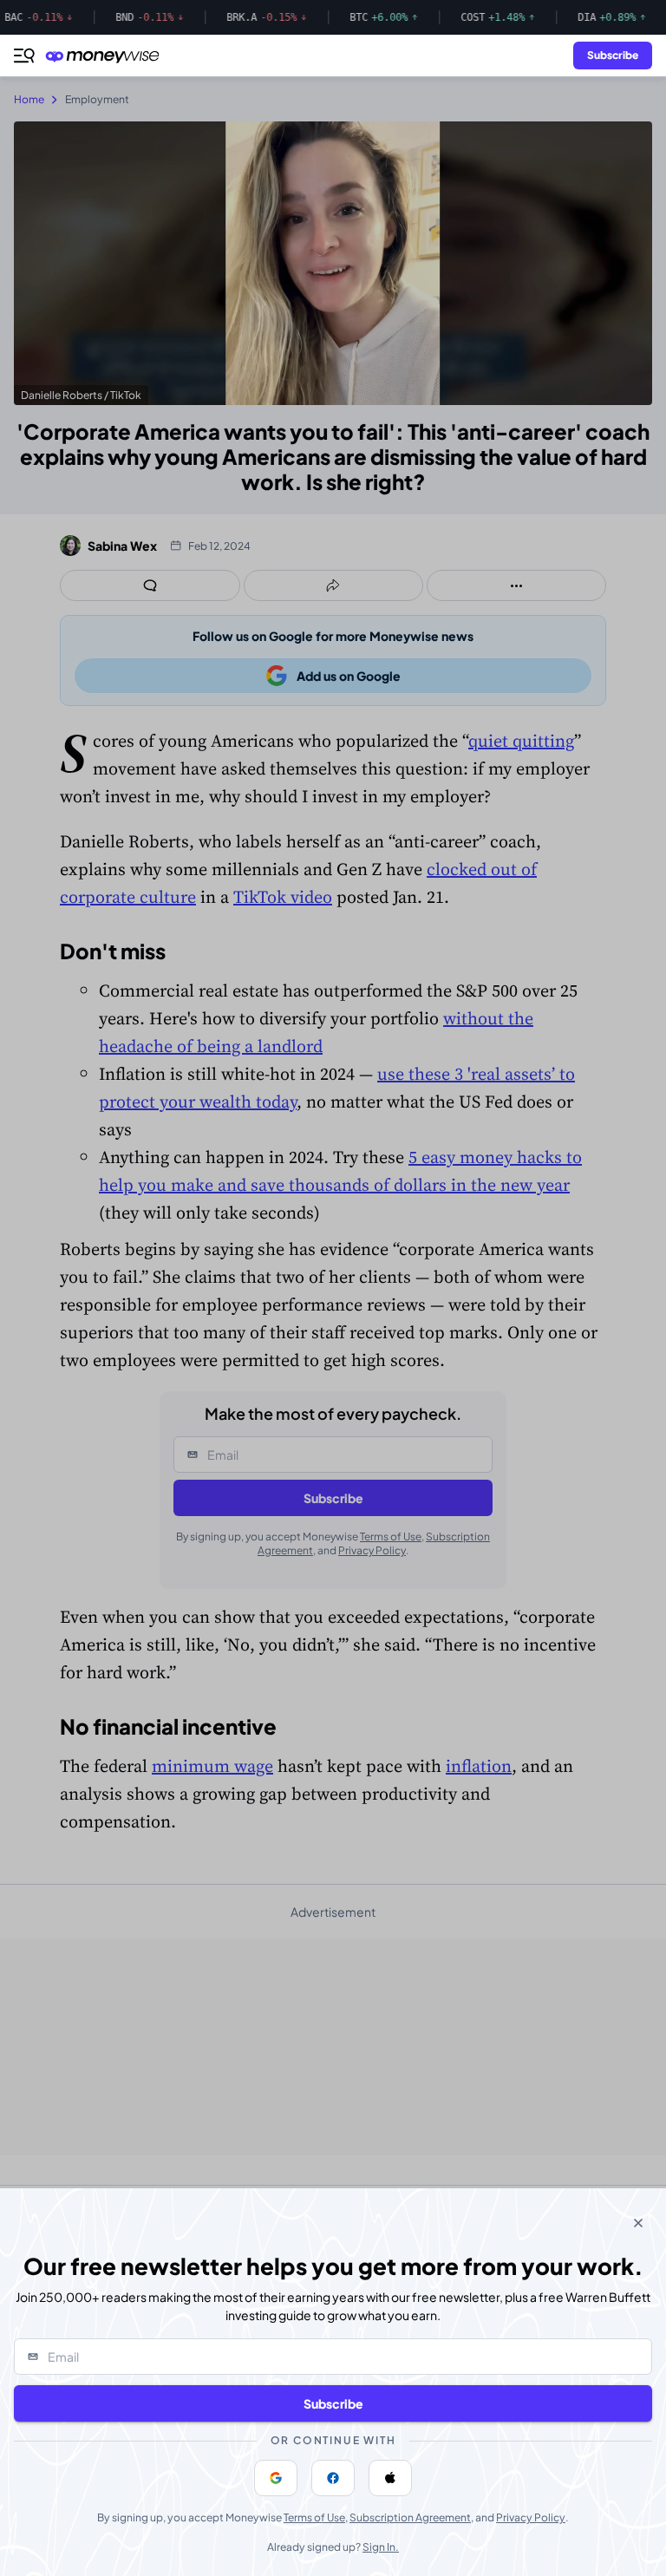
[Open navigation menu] (24, 56)
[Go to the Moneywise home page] (107, 56)
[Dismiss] (638, 2223)
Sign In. (381, 2547)
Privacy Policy (531, 2517)
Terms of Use (314, 2517)
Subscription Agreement (410, 2517)
